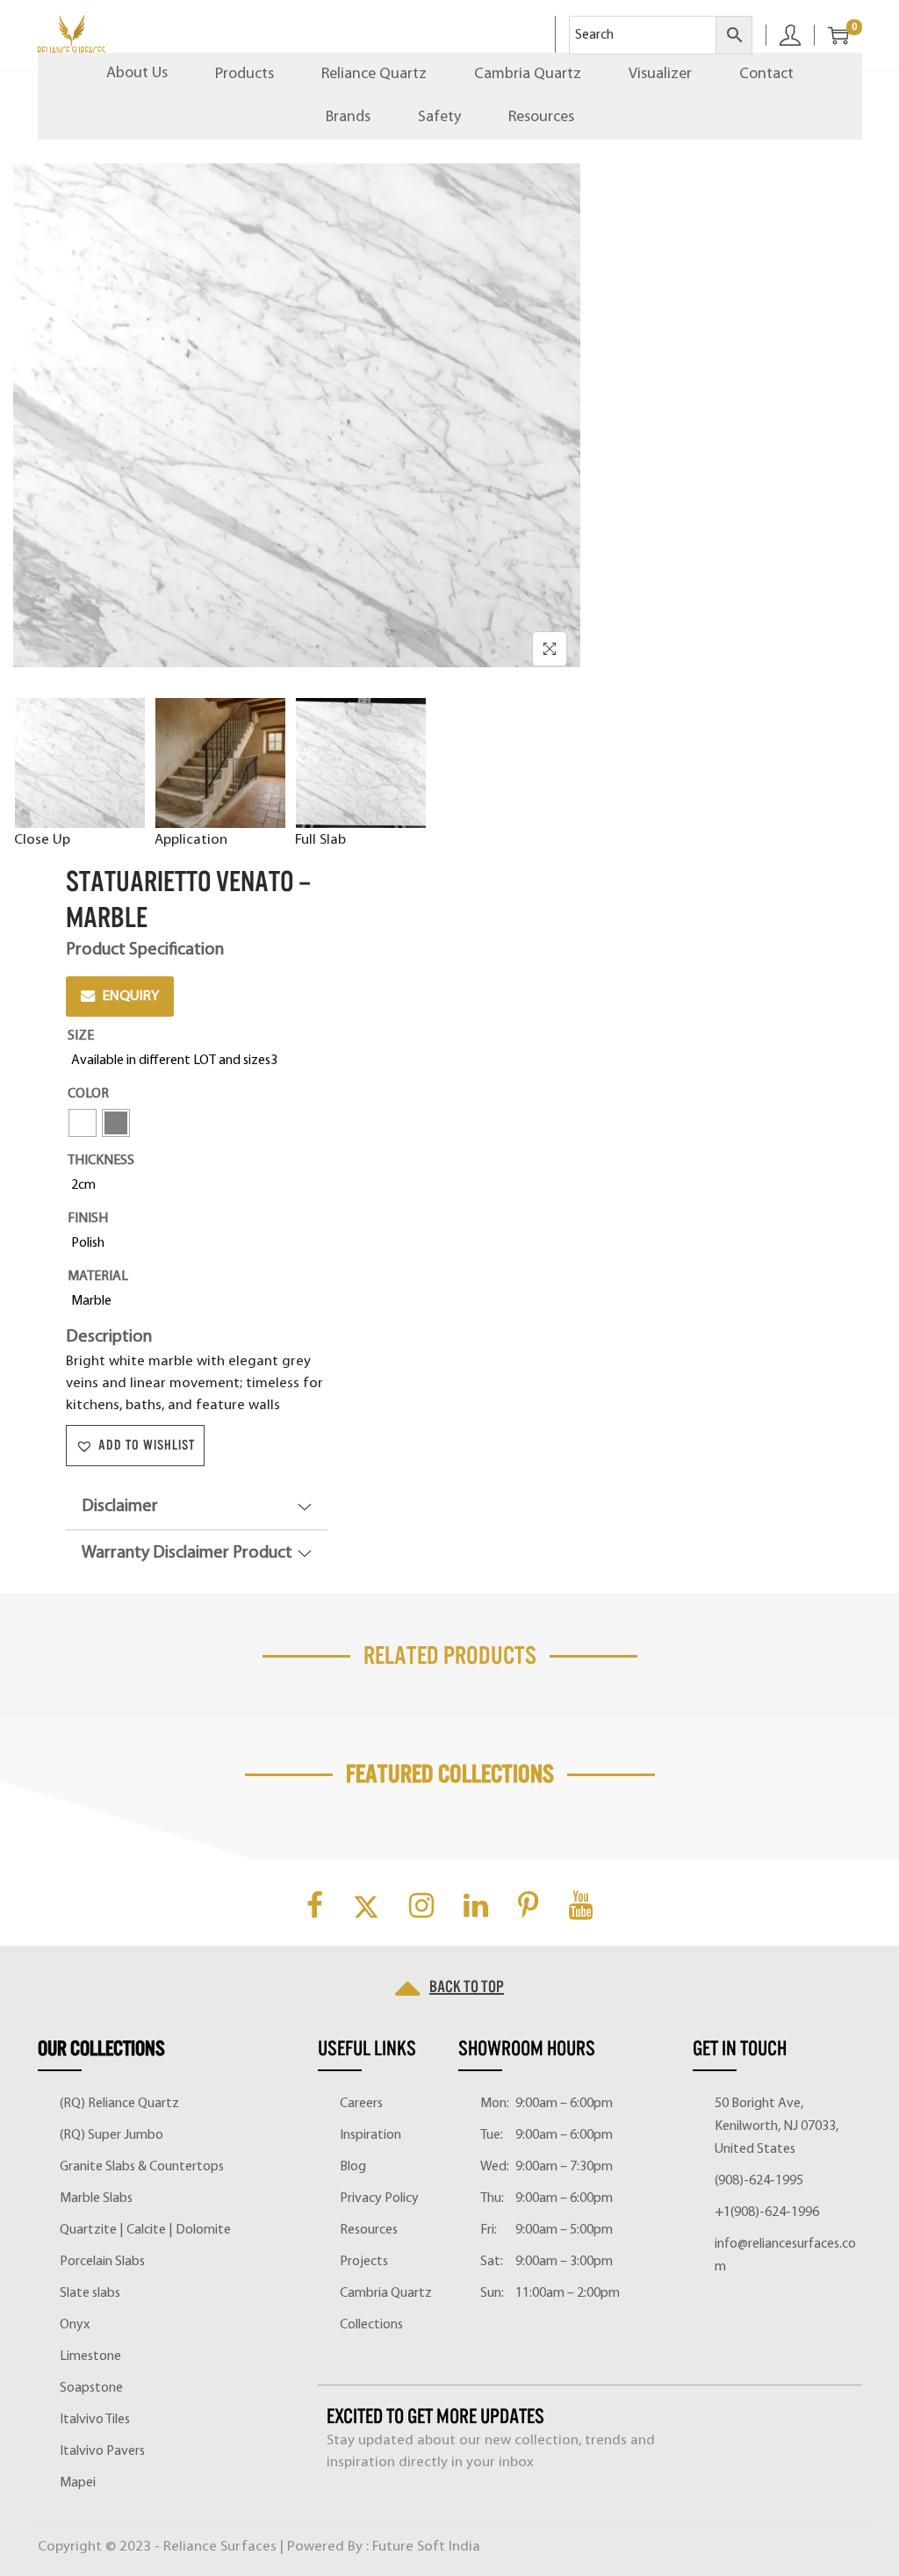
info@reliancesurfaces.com (785, 2256)
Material (98, 1277)
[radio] (178, 1061)
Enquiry (131, 996)
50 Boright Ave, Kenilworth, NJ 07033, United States (777, 2126)
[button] (135, 1446)
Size (81, 1036)
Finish (88, 1219)
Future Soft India (426, 2547)
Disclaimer (120, 1507)
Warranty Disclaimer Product (187, 1553)
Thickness (101, 1161)
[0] (831, 35)
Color (88, 1094)
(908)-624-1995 (759, 2181)
